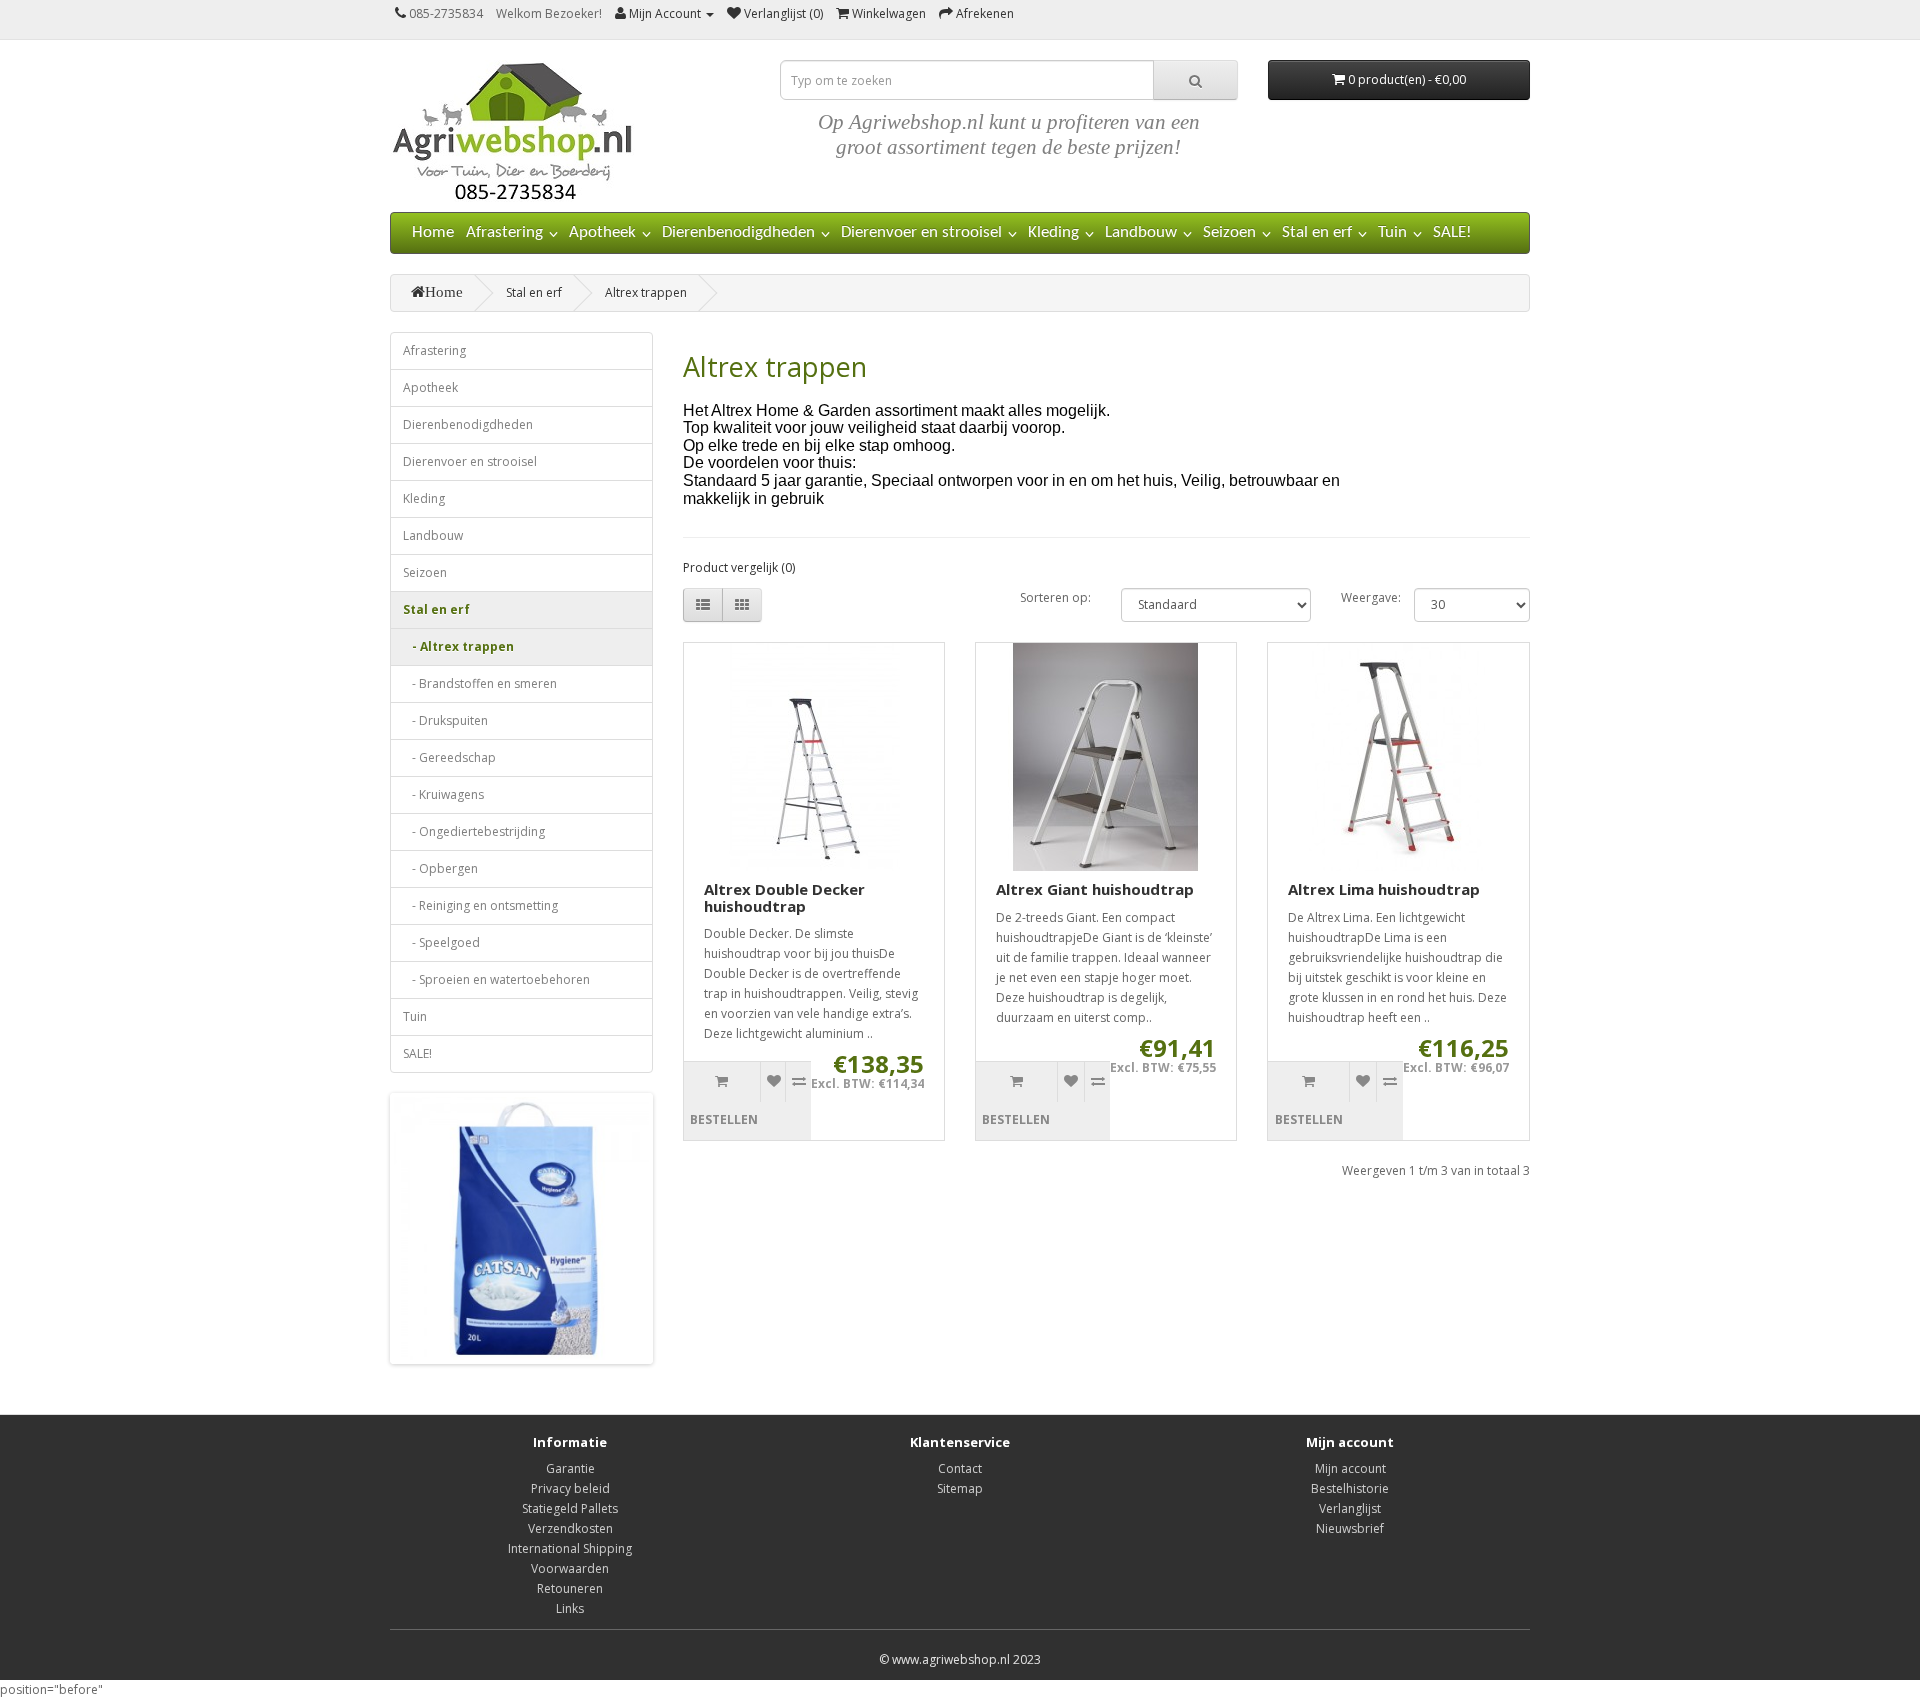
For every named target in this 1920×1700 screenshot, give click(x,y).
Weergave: (1362, 597)
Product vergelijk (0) (739, 567)
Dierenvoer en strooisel (921, 232)
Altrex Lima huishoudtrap (1384, 889)
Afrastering (504, 232)
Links (570, 1608)
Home (433, 232)
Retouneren (570, 1588)
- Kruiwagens (443, 794)
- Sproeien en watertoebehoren (496, 979)
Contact (960, 1468)
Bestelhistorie (1350, 1488)
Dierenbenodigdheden (738, 232)
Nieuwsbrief (1350, 1528)
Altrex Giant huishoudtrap (1095, 889)
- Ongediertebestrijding (474, 831)
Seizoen (1229, 232)
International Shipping (570, 1548)
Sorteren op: (1055, 597)
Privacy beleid (570, 1488)
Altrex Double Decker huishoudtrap (784, 897)
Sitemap (960, 1488)
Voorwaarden (570, 1568)
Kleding (1053, 232)
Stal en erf (1317, 232)
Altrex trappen (646, 292)
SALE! (1452, 232)
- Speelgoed (441, 942)
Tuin (1392, 232)
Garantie (570, 1468)
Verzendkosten (570, 1528)
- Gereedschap (449, 757)
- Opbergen (440, 868)
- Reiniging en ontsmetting (480, 905)
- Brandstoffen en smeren (480, 683)
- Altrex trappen (458, 646)
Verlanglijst (1350, 1508)
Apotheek (602, 232)
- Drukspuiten (445, 720)
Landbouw (1141, 232)
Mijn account (1350, 1468)
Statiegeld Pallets (570, 1508)
